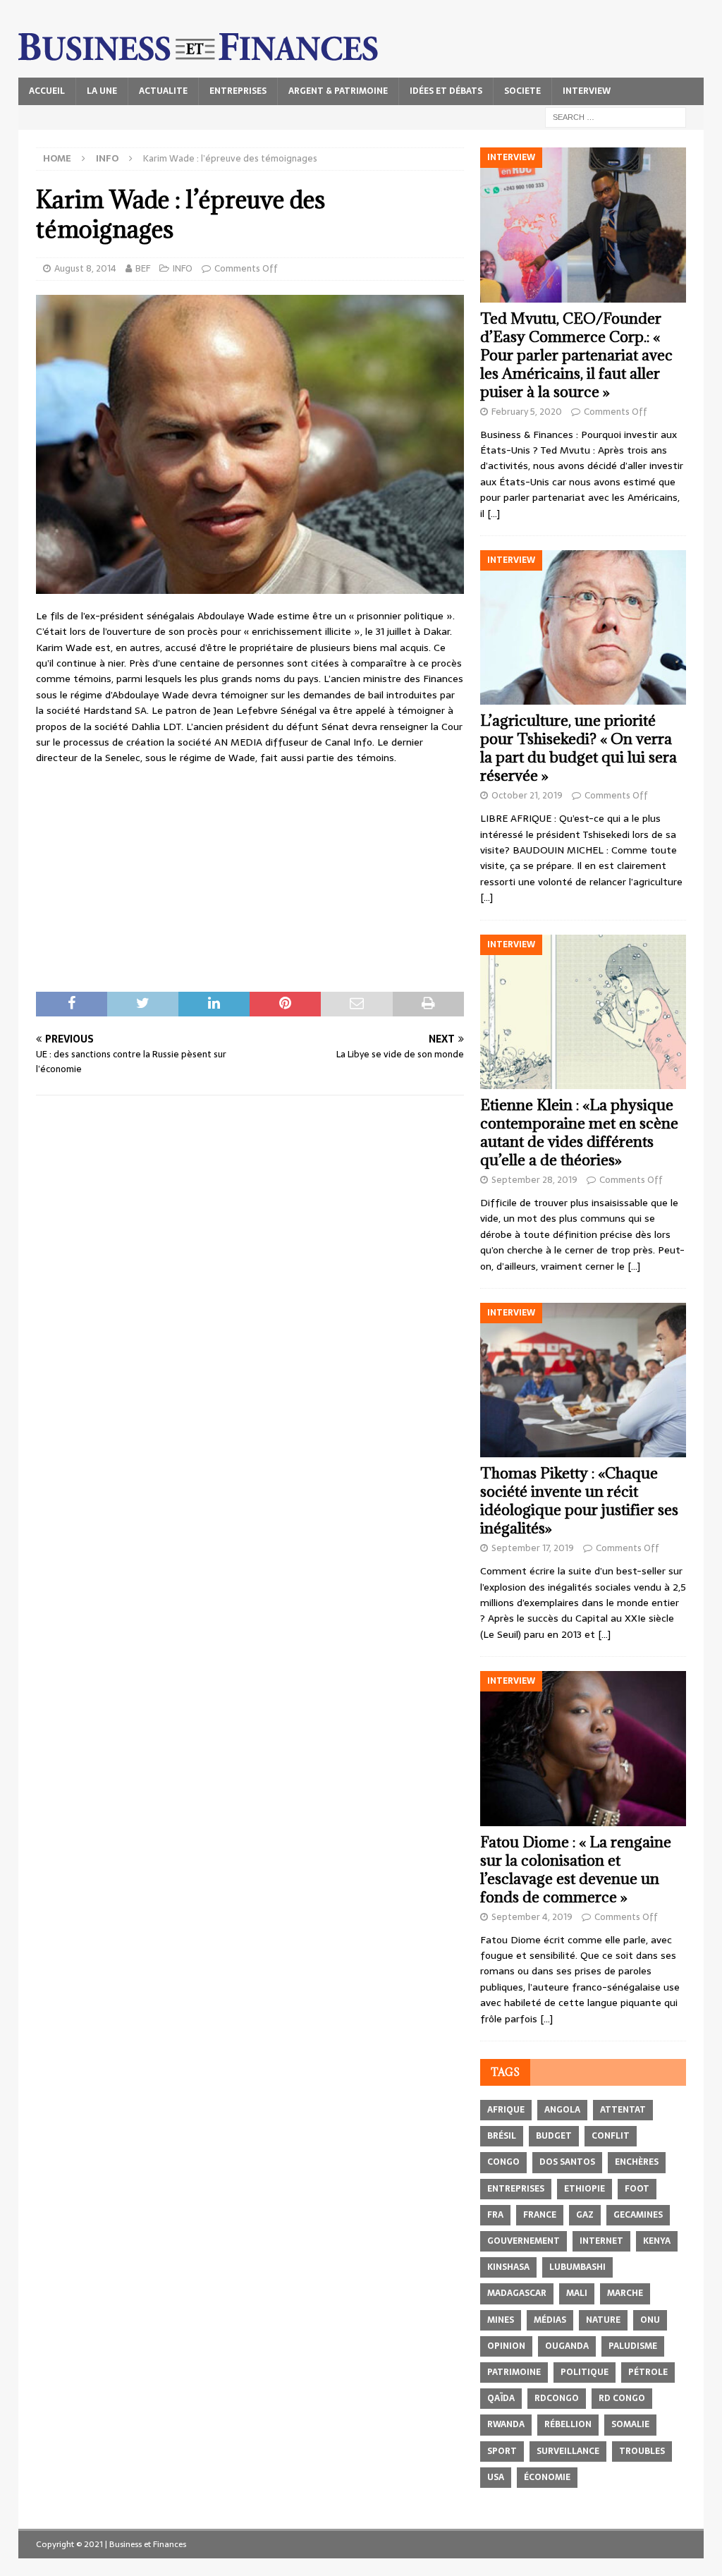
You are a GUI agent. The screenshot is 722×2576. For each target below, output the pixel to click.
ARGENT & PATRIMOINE (338, 91)
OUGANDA (567, 2346)
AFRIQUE (506, 2110)
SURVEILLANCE (568, 2451)
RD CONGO (622, 2398)
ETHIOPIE (585, 2189)
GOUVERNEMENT (524, 2241)
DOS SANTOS (567, 2162)
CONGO (503, 2162)
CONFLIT (611, 2136)
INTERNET (601, 2241)
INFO (183, 268)
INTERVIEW (587, 91)
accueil (47, 91)
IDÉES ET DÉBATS (446, 91)
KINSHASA (508, 2267)
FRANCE (540, 2215)
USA (496, 2477)
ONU (650, 2320)
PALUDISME (633, 2346)
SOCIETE (522, 91)
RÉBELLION (568, 2424)
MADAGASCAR (517, 2293)
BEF (143, 268)
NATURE (603, 2320)
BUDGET (554, 2136)
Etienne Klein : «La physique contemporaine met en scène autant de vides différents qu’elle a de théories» (579, 1132)
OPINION (506, 2346)
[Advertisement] (250, 879)
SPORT (502, 2451)
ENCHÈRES (637, 2162)
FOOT (637, 2189)
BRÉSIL (502, 2136)
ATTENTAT (623, 2110)
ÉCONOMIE (547, 2477)
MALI (577, 2293)
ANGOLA (562, 2110)
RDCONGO (557, 2398)
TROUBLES (642, 2451)
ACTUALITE (163, 91)
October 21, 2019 (527, 795)
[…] (494, 514)
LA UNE (102, 91)
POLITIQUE (585, 2372)
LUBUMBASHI (577, 2267)
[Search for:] (616, 116)
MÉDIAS (550, 2320)
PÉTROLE (648, 2372)
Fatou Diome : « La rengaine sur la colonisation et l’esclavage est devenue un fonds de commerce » (576, 1870)
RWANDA (506, 2424)
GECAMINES (638, 2215)
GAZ (585, 2215)
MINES (501, 2320)
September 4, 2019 (532, 1917)
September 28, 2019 (534, 1180)
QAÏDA (501, 2398)
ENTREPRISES (238, 91)
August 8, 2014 (85, 268)
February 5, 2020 (527, 412)
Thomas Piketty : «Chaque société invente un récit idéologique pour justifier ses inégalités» (579, 1501)
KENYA (657, 2241)
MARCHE (625, 2293)
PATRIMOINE (514, 2372)
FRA (495, 2215)
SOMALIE (630, 2424)
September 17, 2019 (533, 1548)
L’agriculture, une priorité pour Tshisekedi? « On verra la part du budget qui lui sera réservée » (579, 748)
